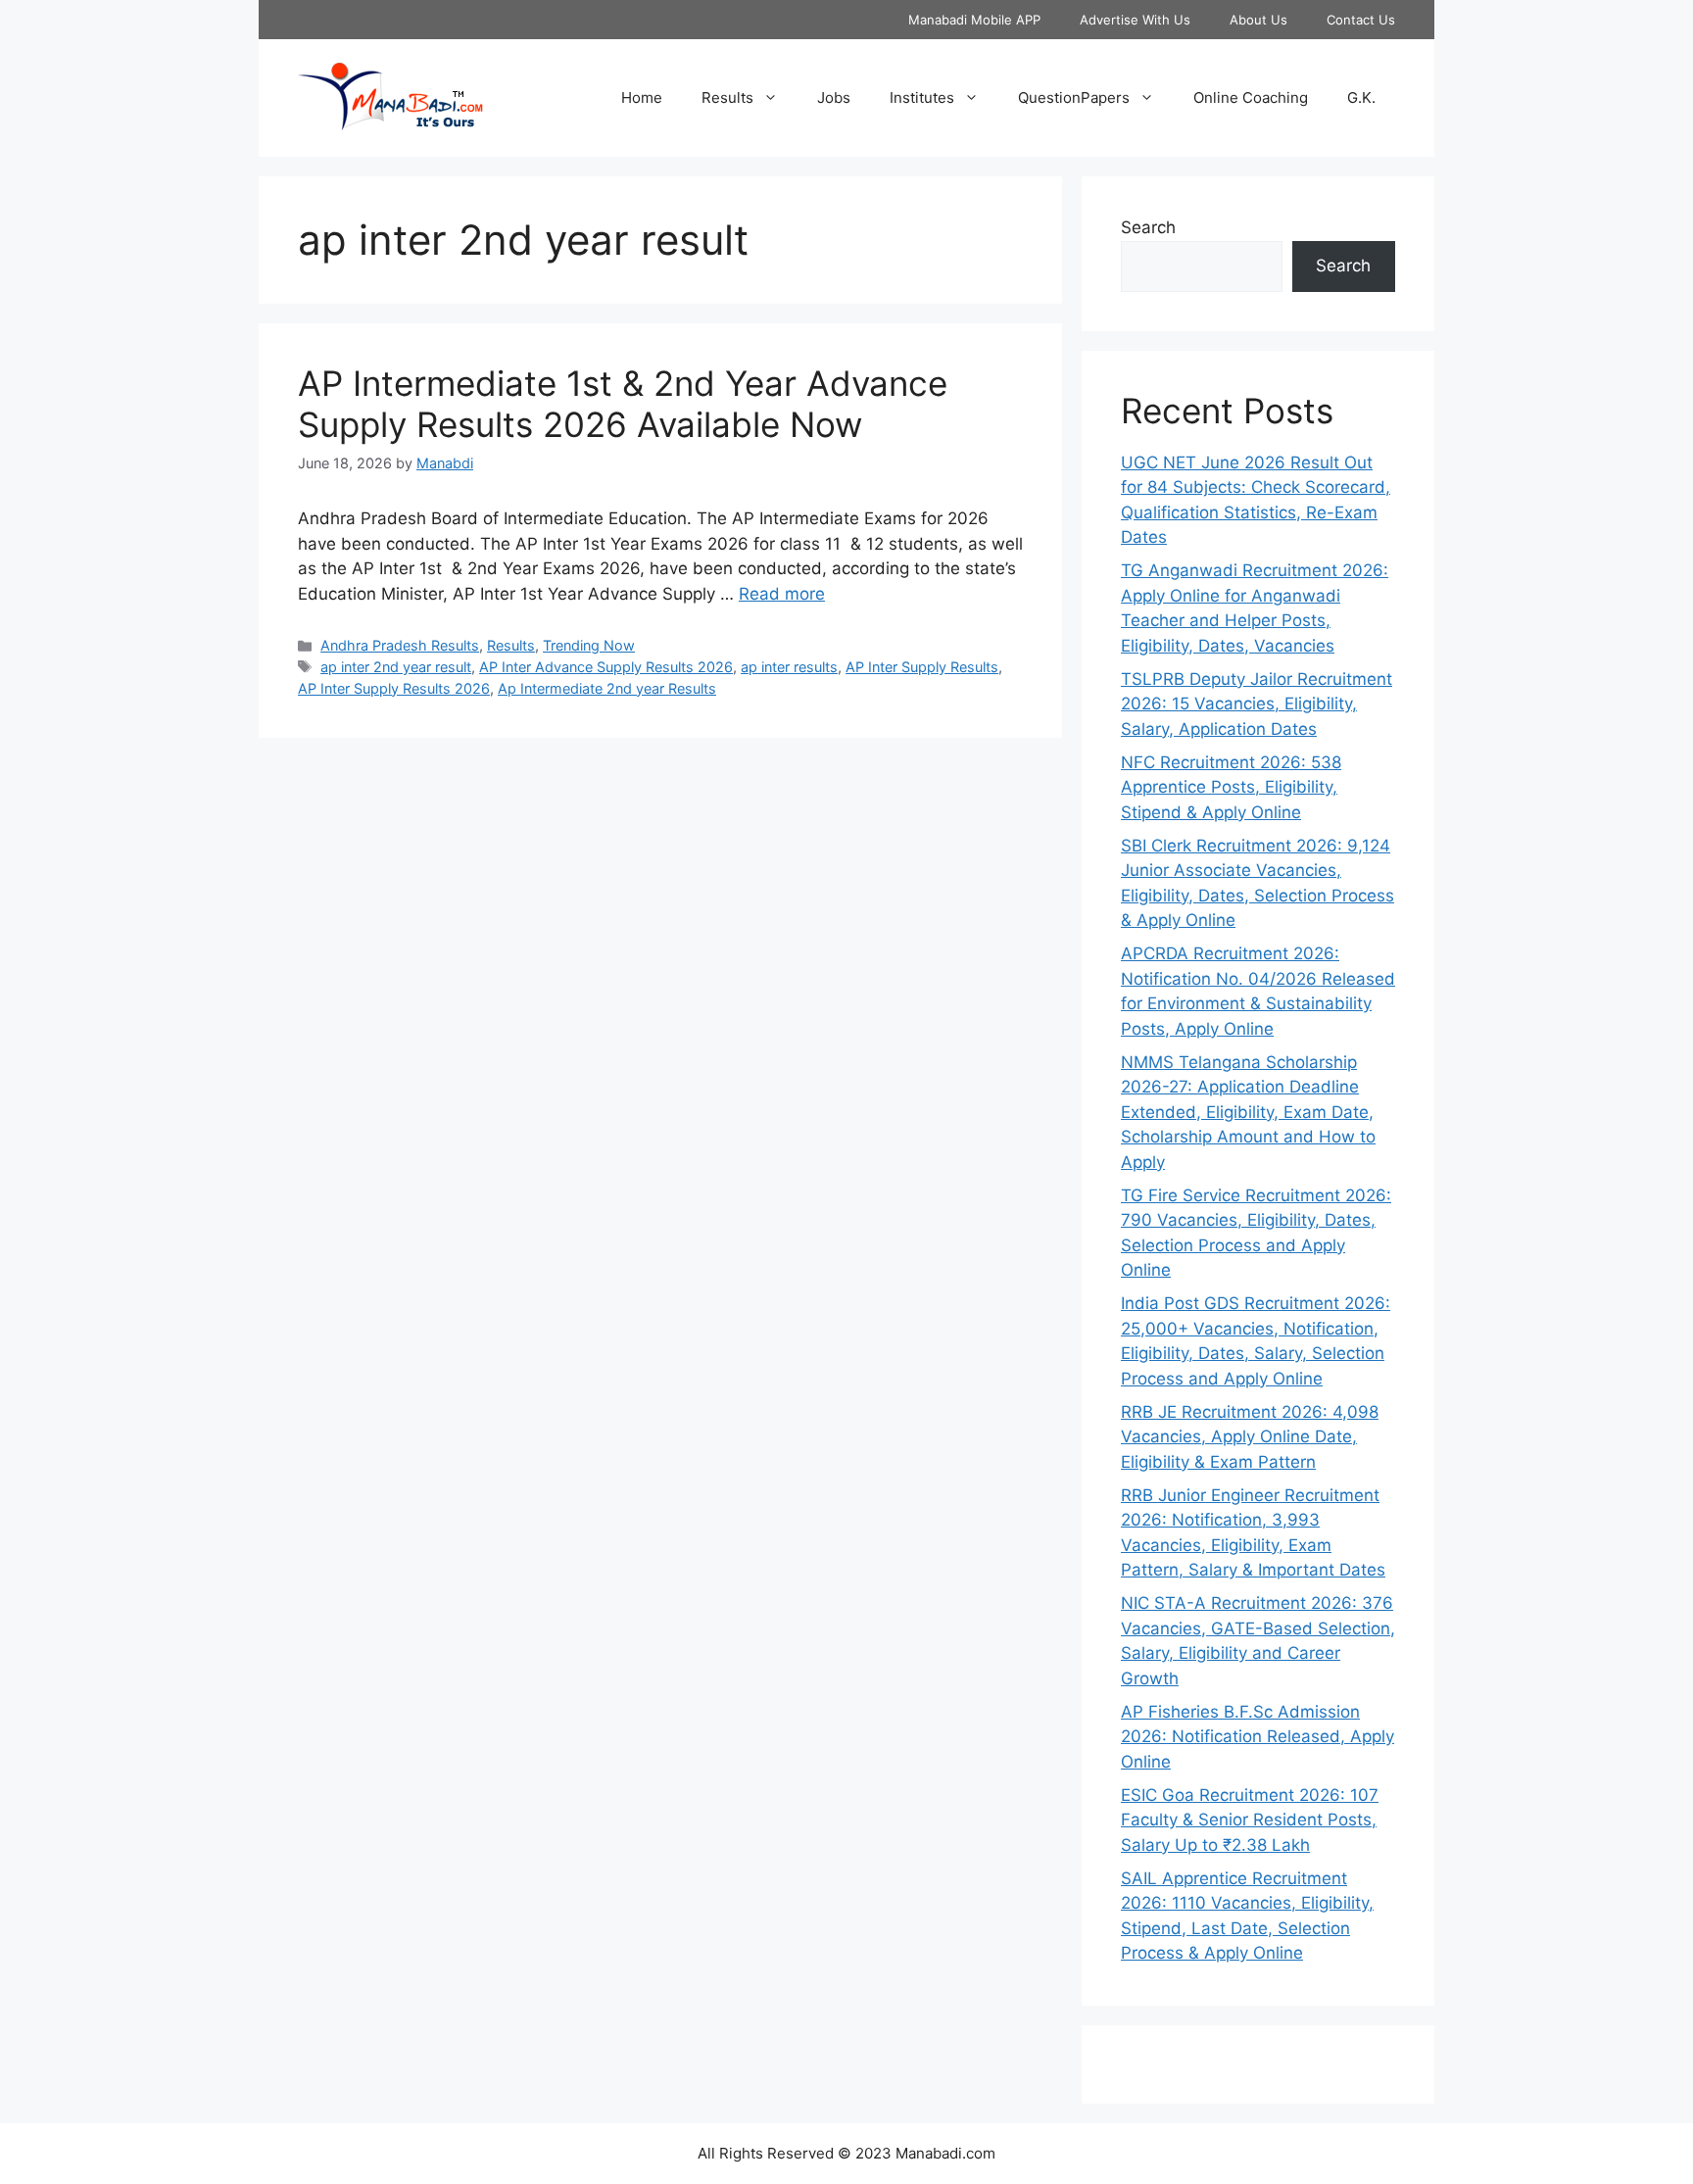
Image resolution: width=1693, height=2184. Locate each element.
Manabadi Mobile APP (974, 20)
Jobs (834, 97)
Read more (782, 594)
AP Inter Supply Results (922, 667)
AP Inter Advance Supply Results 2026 (606, 667)
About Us (1258, 20)
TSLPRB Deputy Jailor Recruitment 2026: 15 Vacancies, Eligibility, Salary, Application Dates (1257, 704)
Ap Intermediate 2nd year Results (607, 688)
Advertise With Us (1135, 20)
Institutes (922, 97)
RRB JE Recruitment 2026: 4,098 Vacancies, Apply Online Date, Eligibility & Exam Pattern (1250, 1437)
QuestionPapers (1074, 97)
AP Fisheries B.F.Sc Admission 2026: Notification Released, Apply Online (1258, 1737)
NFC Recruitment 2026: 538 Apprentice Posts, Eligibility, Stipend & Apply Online (1231, 787)
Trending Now (589, 645)
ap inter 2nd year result (396, 667)
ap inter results (789, 667)
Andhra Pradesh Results (400, 645)
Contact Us (1361, 20)
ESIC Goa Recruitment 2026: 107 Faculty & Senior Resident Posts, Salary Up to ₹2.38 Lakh (1250, 1820)
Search (1148, 227)
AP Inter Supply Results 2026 (394, 688)
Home (642, 97)
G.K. (1361, 97)
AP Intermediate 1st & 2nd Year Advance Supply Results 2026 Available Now (623, 404)
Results (727, 97)
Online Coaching (1251, 97)
